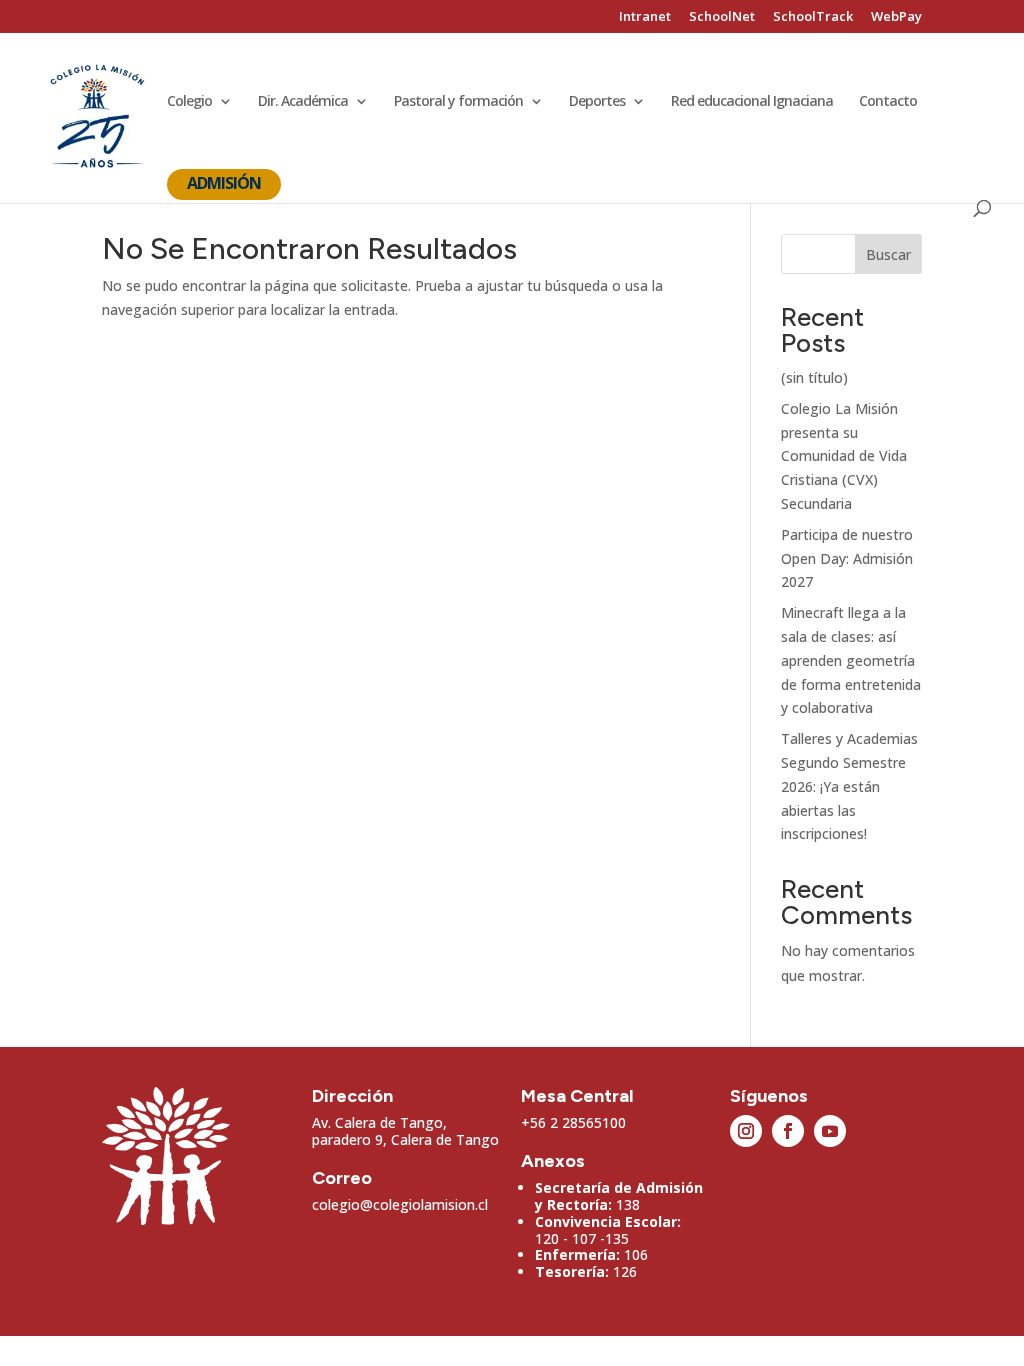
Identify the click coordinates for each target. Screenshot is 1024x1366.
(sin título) (814, 377)
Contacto (888, 102)
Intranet (645, 17)
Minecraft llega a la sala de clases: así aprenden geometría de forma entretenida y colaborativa (851, 660)
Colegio (189, 102)
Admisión (224, 183)
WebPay (896, 17)
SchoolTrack (813, 17)
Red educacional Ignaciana (752, 102)
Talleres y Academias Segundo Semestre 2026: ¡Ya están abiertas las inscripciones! (849, 786)
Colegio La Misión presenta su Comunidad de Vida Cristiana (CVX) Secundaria (844, 456)
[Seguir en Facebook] (788, 1131)
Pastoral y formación (458, 102)
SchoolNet (722, 17)
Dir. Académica (303, 102)
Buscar (888, 254)
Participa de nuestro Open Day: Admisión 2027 (847, 558)
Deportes (597, 102)
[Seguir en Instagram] (746, 1131)
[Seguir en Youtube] (830, 1131)
